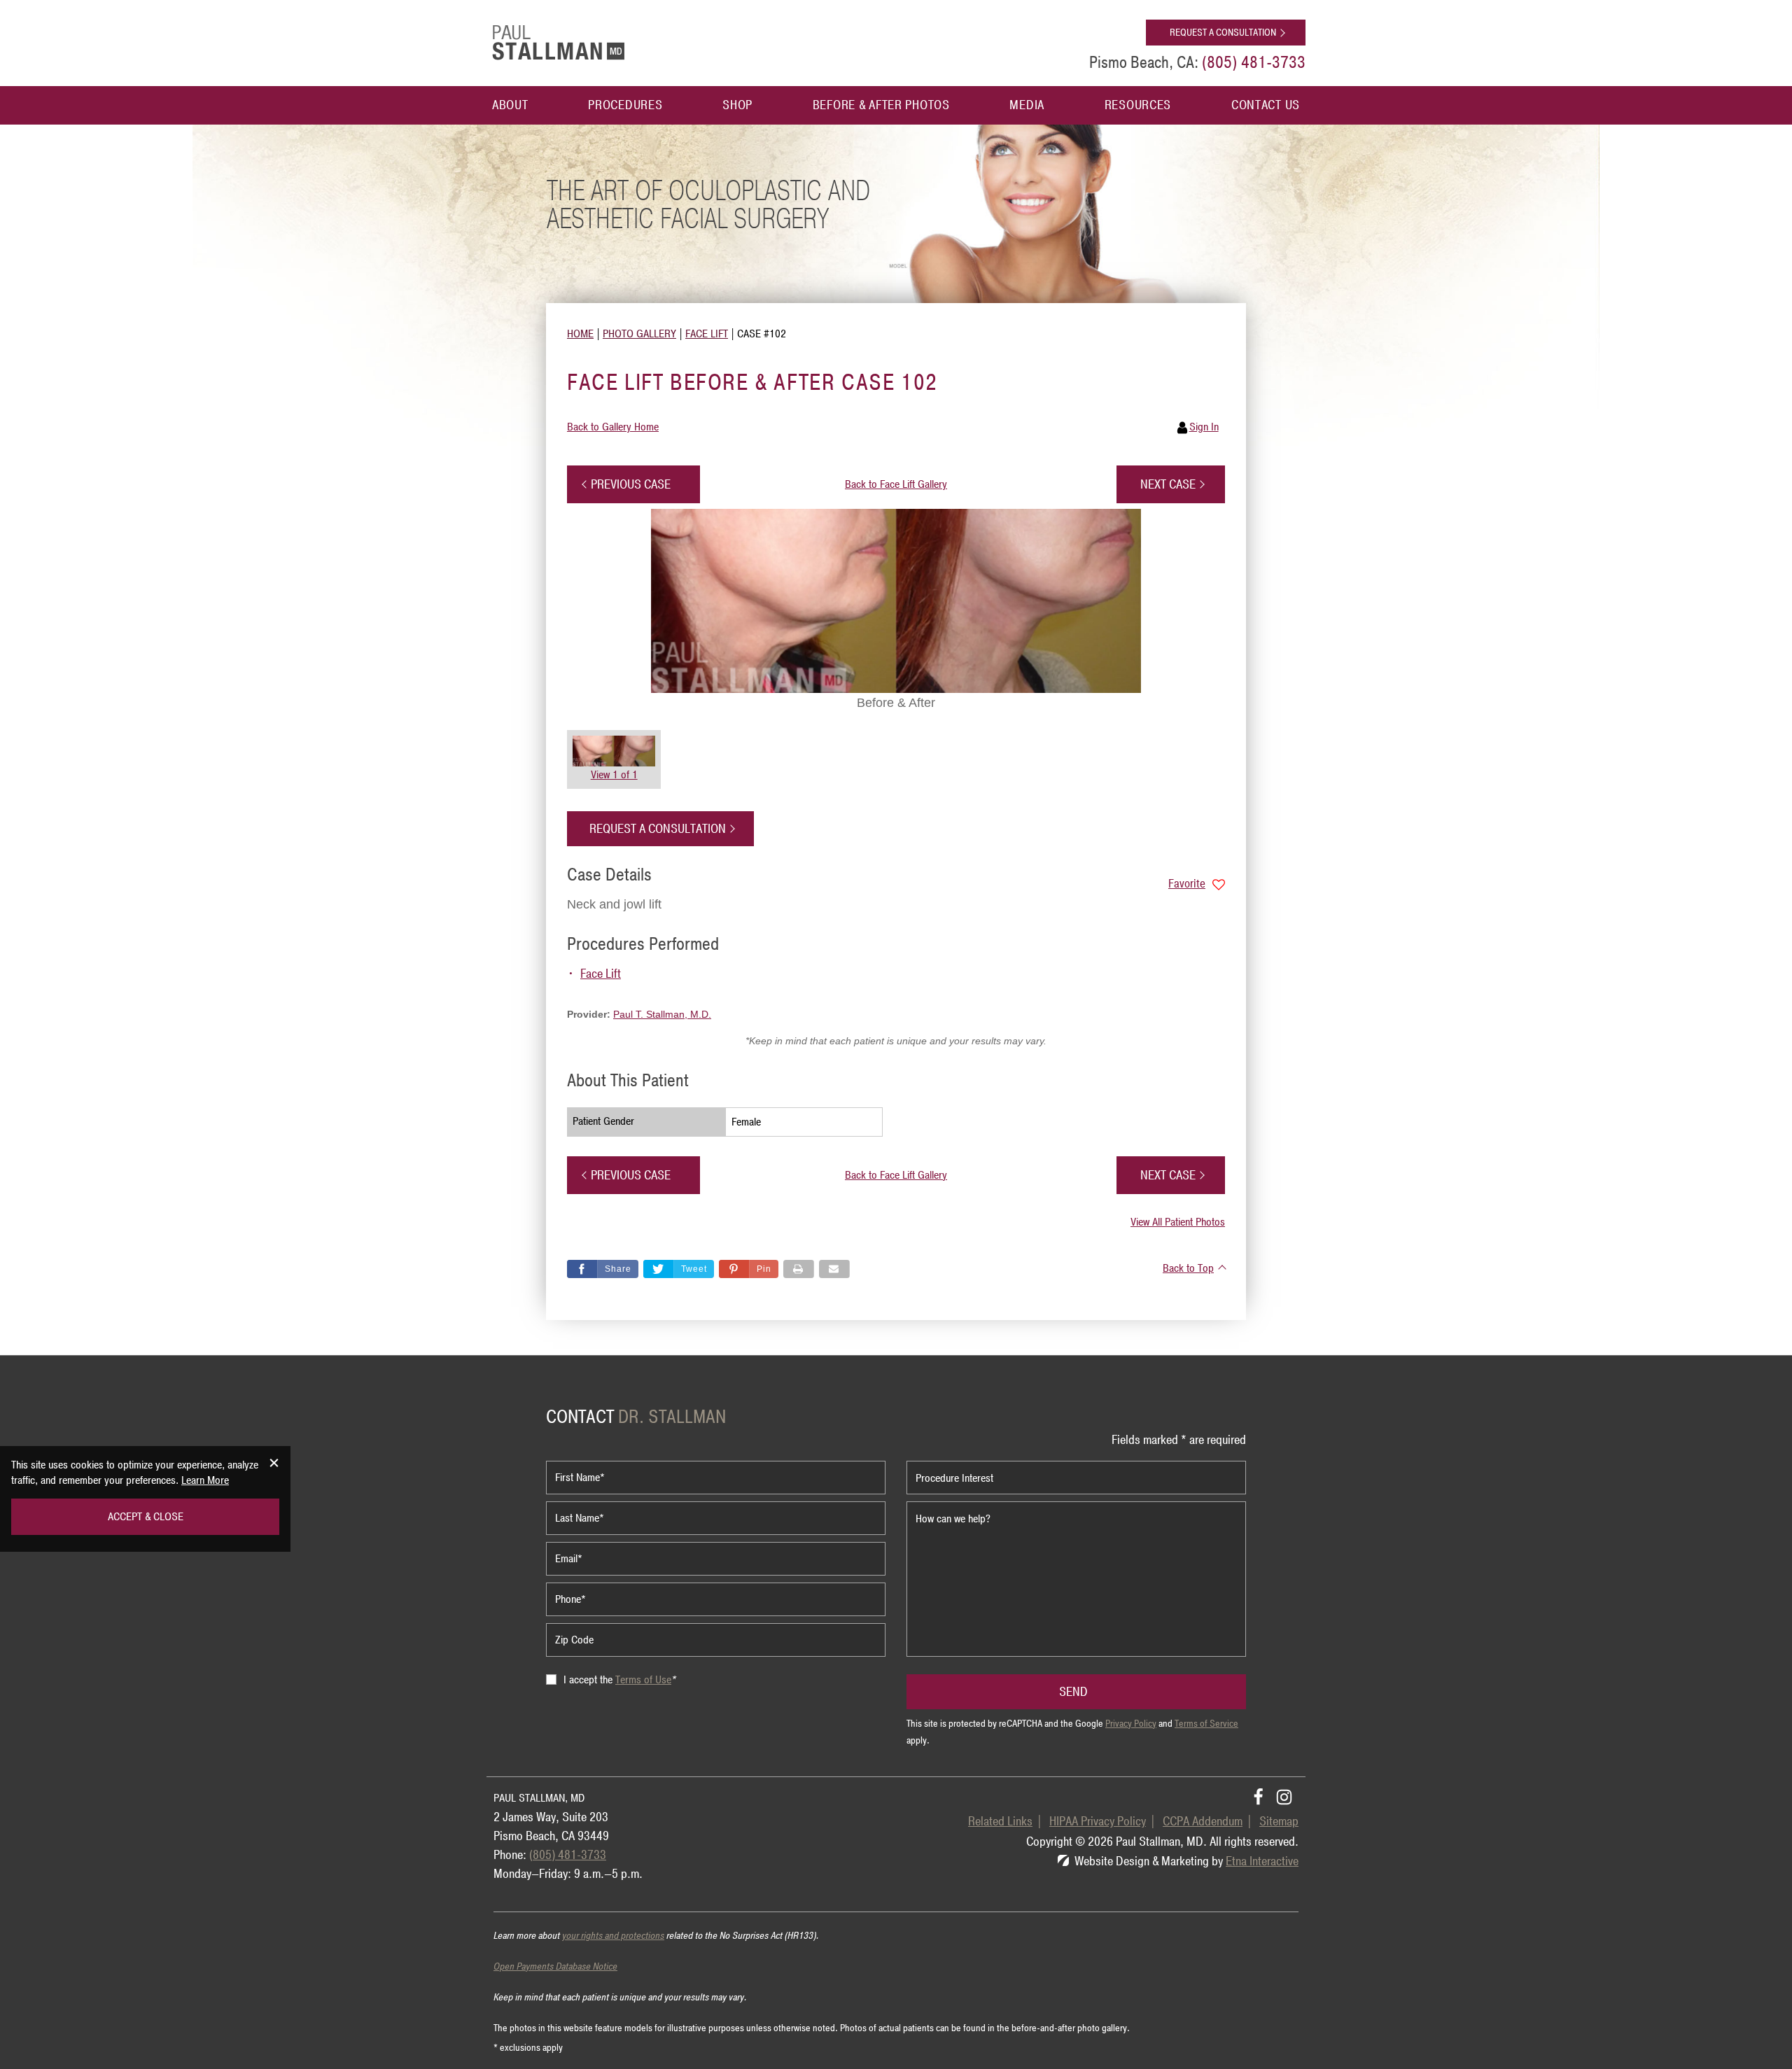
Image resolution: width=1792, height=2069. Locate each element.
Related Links (1000, 1821)
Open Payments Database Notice (555, 1966)
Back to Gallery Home (613, 427)
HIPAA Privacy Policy (1098, 1821)
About (510, 105)
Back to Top (1188, 1268)
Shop (737, 105)
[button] (633, 484)
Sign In (1204, 427)
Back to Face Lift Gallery (896, 484)
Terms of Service (1206, 1724)
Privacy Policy (1131, 1724)
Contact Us (1266, 105)
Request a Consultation (1223, 33)
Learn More (205, 1480)
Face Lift (601, 974)
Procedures (625, 105)
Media (1027, 105)
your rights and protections (613, 1936)
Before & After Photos (881, 105)
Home (580, 334)
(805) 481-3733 (568, 1855)
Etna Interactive (1262, 1861)
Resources (1138, 105)
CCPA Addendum (1203, 1821)
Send (1073, 1692)
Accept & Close (146, 1517)
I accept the (589, 1680)
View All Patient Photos (1178, 1222)
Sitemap (1279, 1821)
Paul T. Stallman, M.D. (662, 1014)
